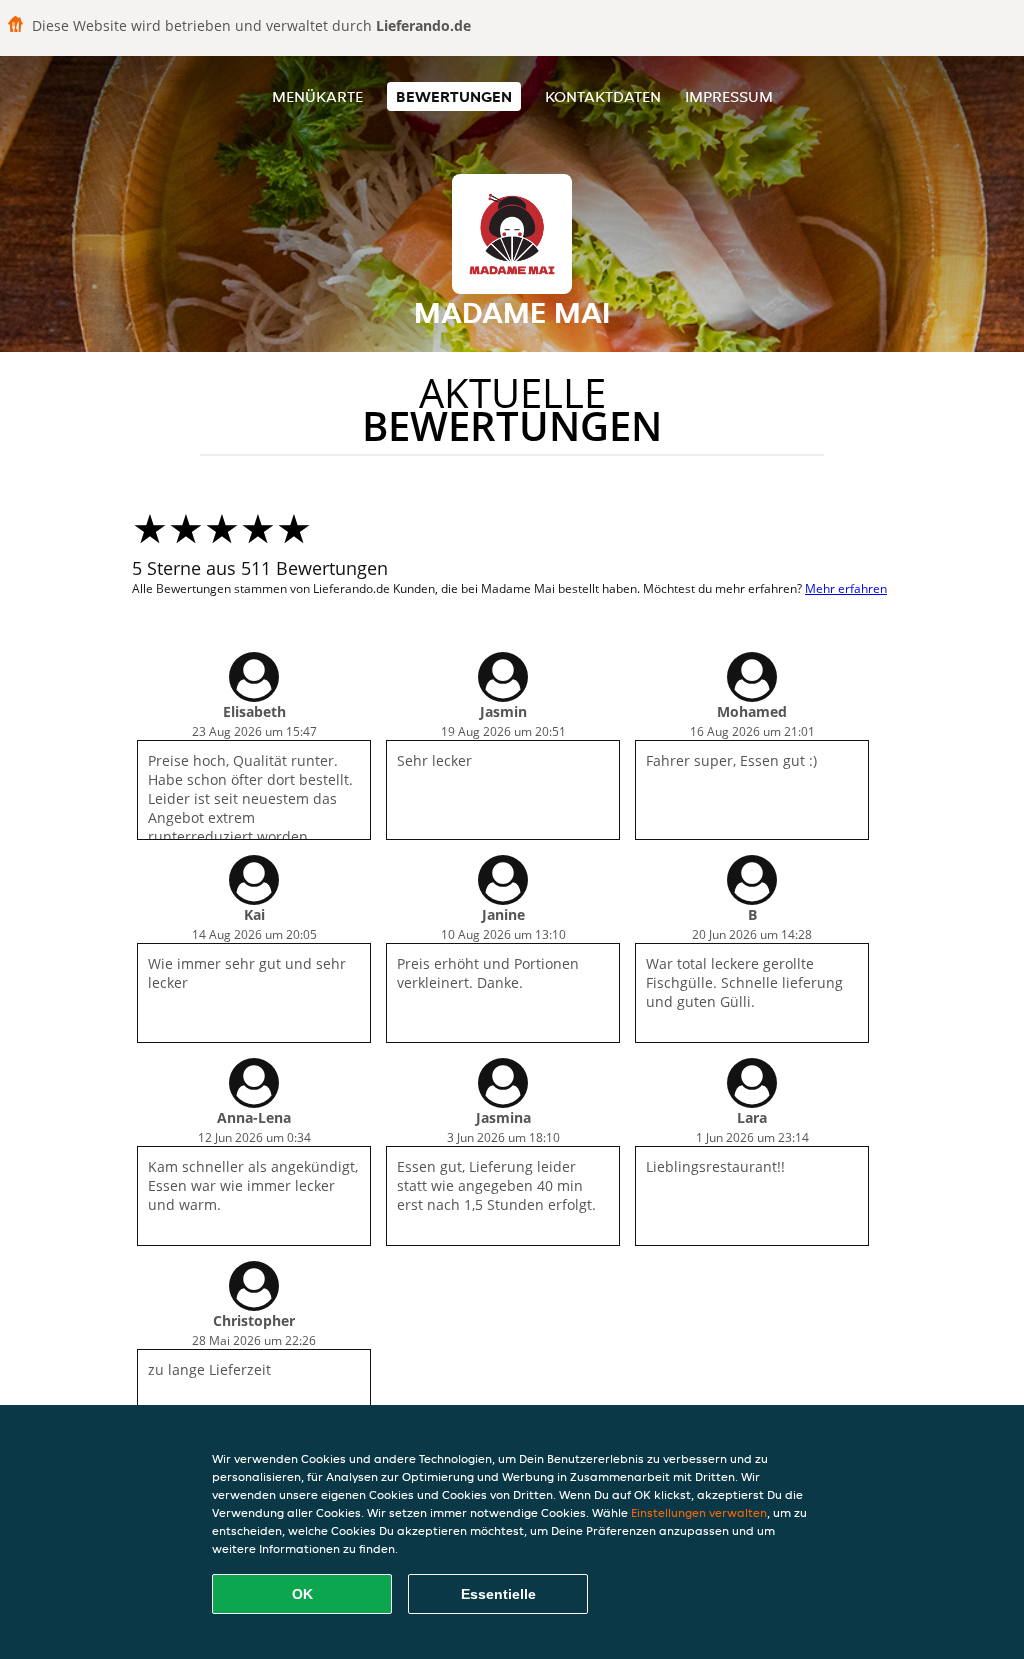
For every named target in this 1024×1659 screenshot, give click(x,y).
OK (302, 1594)
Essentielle (498, 1594)
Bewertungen (454, 96)
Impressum (729, 96)
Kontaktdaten (603, 96)
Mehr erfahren (846, 588)
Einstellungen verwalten (699, 1512)
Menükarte (317, 96)
